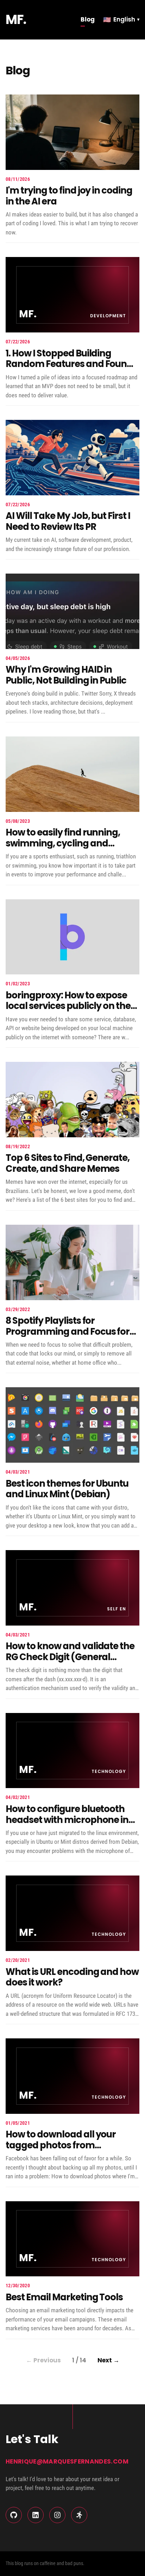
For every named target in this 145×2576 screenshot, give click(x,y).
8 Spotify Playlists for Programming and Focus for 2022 (68, 1331)
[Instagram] (57, 2515)
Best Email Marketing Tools (64, 2297)
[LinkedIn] (36, 2515)
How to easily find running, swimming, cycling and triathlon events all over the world (66, 849)
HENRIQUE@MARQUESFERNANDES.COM (67, 2461)
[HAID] (79, 2515)
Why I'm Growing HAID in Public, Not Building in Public (66, 675)
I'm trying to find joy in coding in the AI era (69, 196)
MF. (16, 20)
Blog (88, 19)
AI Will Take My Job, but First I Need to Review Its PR (68, 521)
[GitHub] (14, 2515)
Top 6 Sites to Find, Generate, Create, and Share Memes (68, 1163)
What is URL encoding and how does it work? (72, 1977)
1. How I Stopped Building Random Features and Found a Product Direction (69, 364)
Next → (108, 2360)
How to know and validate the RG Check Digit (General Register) (70, 1657)
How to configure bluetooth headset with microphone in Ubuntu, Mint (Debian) (67, 1820)
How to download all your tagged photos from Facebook (61, 2145)
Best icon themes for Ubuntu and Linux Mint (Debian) (67, 1489)
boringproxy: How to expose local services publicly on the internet (68, 1006)
